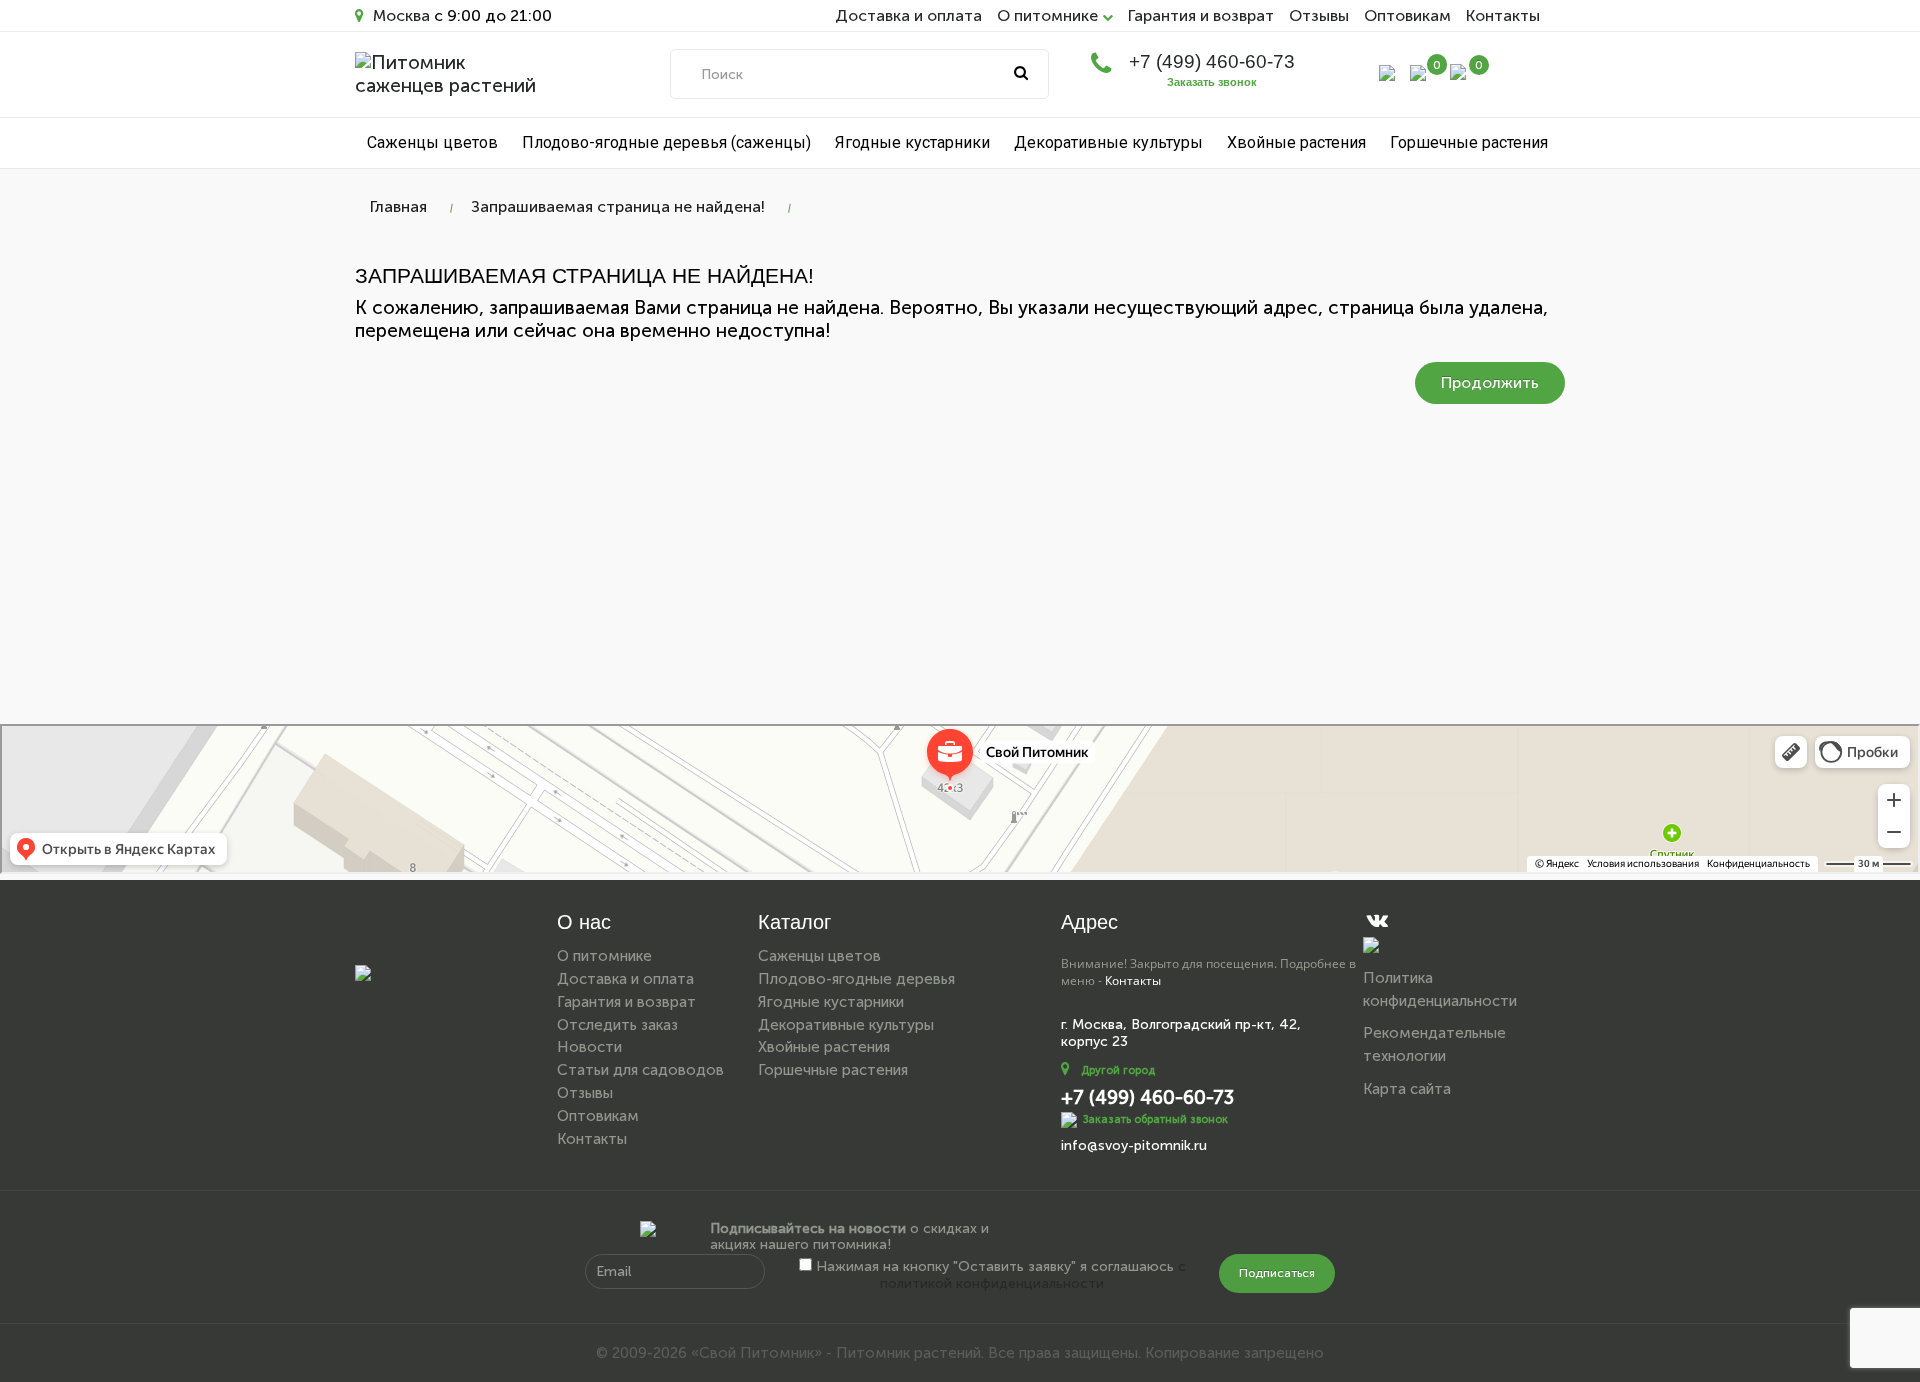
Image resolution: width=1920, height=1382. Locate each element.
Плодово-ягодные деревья (856, 979)
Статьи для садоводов (640, 1070)
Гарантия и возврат (1201, 15)
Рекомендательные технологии (1434, 1044)
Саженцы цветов (432, 142)
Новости (589, 1047)
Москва (399, 15)
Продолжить (1490, 382)
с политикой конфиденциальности (1033, 1275)
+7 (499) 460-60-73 (1212, 61)
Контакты (1503, 15)
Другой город (1118, 1070)
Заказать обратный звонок (1155, 1119)
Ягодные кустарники (912, 142)
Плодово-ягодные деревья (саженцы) (666, 142)
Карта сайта (1407, 1089)
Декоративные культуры (1108, 142)
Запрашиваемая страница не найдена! (618, 206)
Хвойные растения (1296, 142)
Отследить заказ (617, 1025)
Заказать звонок (1212, 82)
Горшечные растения (1469, 142)
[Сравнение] (1418, 71)
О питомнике (604, 956)
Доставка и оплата (908, 15)
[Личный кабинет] (1387, 71)
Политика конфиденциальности (1440, 989)
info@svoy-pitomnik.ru (1134, 1145)
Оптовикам (1407, 15)
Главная (398, 206)
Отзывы (1319, 15)
